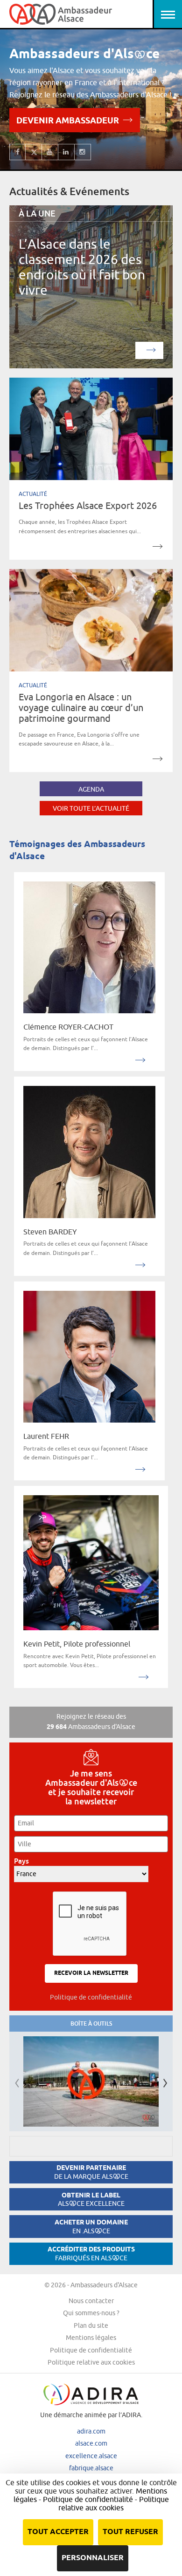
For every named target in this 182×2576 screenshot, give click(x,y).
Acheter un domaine (91, 2227)
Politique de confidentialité (91, 1997)
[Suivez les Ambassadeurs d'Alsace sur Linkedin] (66, 152)
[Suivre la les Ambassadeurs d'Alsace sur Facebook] (17, 152)
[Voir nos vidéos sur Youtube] (50, 152)
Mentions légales (91, 2338)
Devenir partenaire (91, 2172)
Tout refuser (130, 2532)
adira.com (91, 2431)
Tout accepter (58, 2532)
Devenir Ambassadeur (68, 122)
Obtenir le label (91, 2200)
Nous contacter (91, 2301)
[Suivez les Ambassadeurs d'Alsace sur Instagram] (83, 152)
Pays (24, 1861)
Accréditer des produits (91, 2254)
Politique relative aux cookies (91, 2362)
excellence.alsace (91, 2456)
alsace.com (91, 2443)
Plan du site (91, 2325)
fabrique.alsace (91, 2468)
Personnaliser (93, 2558)
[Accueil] (61, 14)
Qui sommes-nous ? (91, 2313)
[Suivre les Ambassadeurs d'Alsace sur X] (34, 152)
